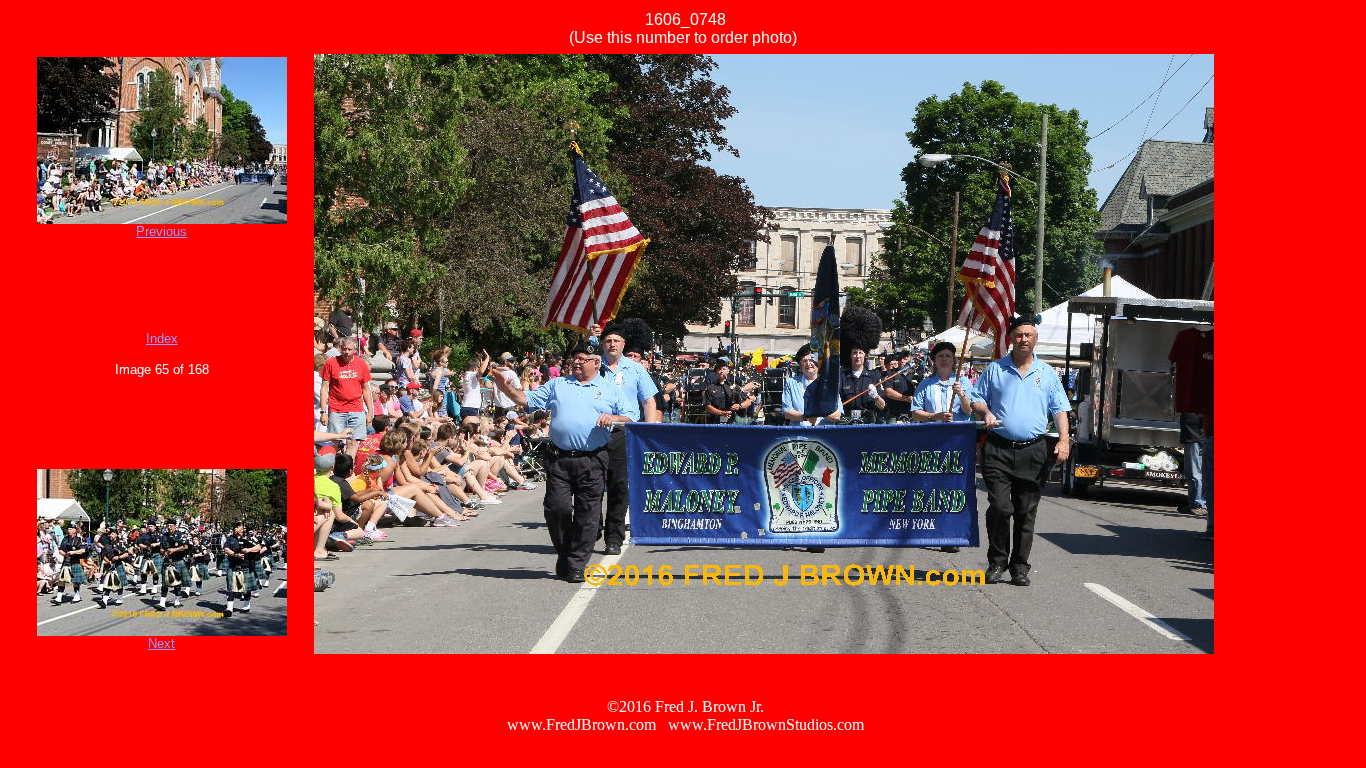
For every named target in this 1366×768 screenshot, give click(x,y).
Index (162, 338)
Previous (161, 231)
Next (161, 643)
